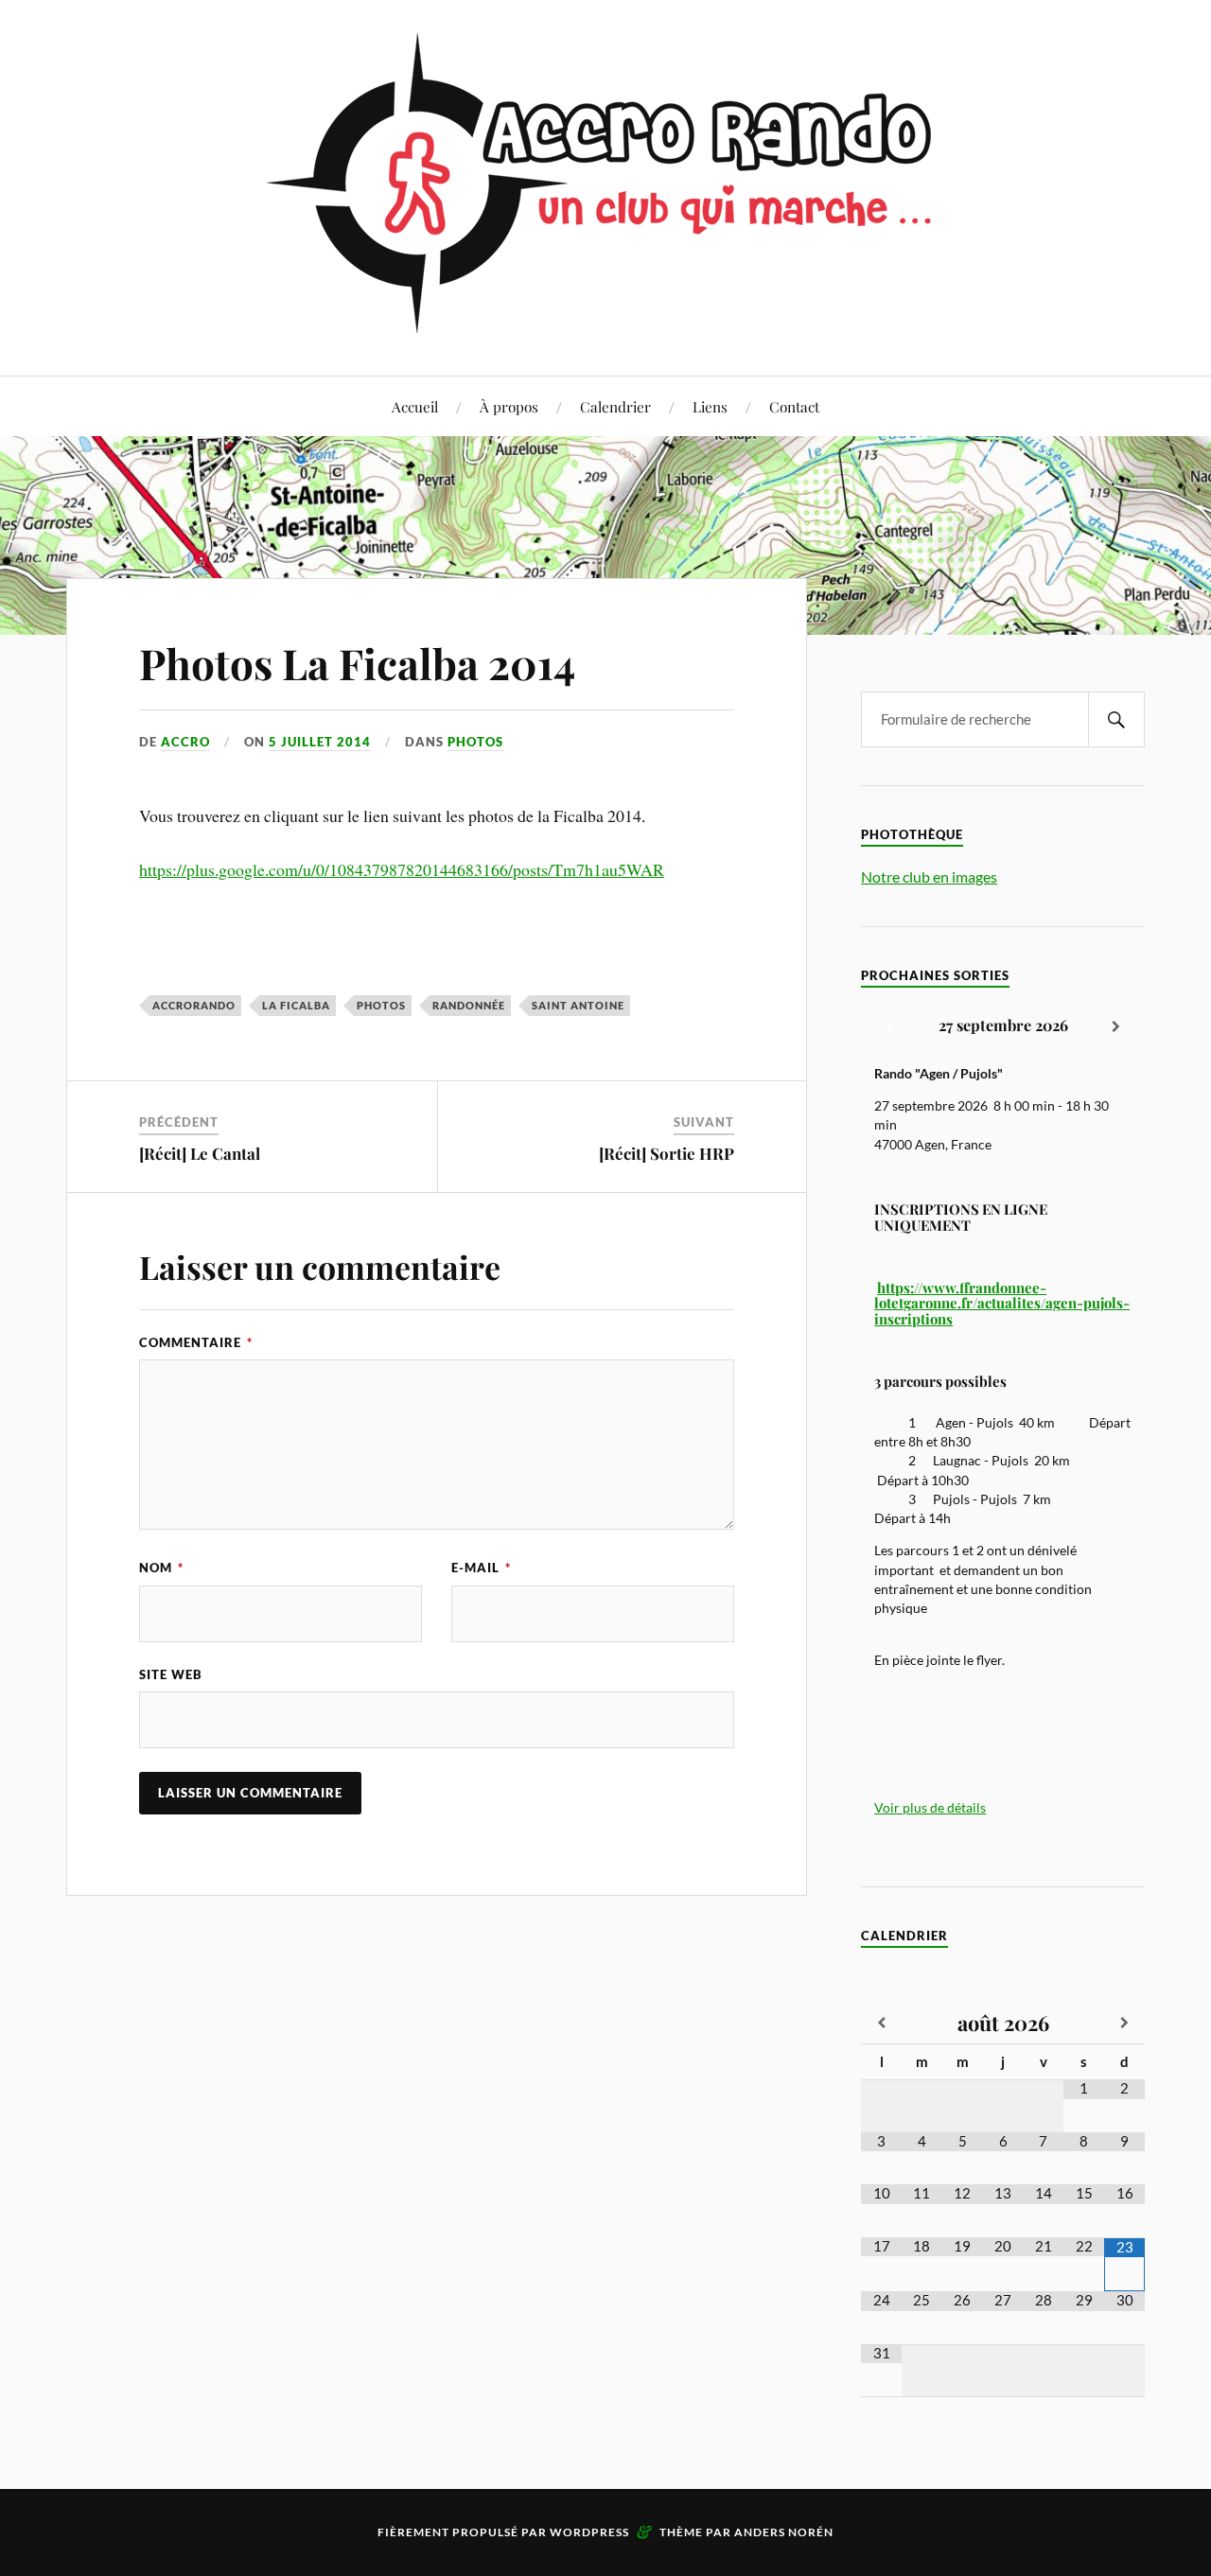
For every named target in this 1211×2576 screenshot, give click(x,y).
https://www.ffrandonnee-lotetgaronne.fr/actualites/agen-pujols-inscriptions (1002, 1303)
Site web (171, 1674)
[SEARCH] (1116, 719)
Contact (794, 406)
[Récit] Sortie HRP (667, 1153)
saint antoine (578, 1005)
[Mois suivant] (1124, 2024)
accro (185, 742)
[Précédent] (889, 1027)
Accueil (415, 406)
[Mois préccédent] (881, 2024)
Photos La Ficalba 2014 (357, 663)
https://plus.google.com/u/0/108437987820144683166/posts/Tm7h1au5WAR (402, 869)
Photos (475, 742)
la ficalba (296, 1005)
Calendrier (615, 406)
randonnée (469, 1005)
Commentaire (196, 1342)
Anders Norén (784, 2532)
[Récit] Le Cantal (200, 1153)
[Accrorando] (606, 318)
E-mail (481, 1568)
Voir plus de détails (930, 1808)
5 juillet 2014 (320, 742)
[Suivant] (1116, 1027)
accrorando (194, 1005)
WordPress (589, 2532)
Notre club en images (929, 876)
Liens (710, 406)
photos (381, 1005)
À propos (509, 406)
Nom (161, 1568)
